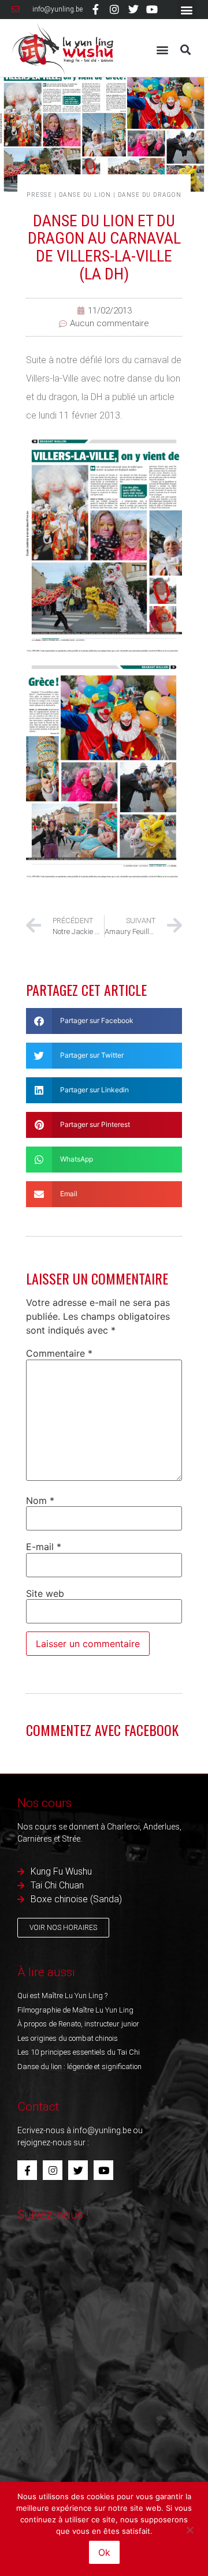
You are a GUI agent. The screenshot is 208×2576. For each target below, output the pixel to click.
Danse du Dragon (150, 195)
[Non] (190, 2529)
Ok (104, 2552)
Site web (45, 1593)
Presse (39, 195)
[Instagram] (114, 9)
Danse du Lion (85, 195)
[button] (187, 10)
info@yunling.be (102, 2130)
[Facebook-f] (96, 9)
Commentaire (59, 1353)
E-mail (44, 1547)
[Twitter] (133, 9)
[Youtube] (152, 9)
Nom (40, 1500)
